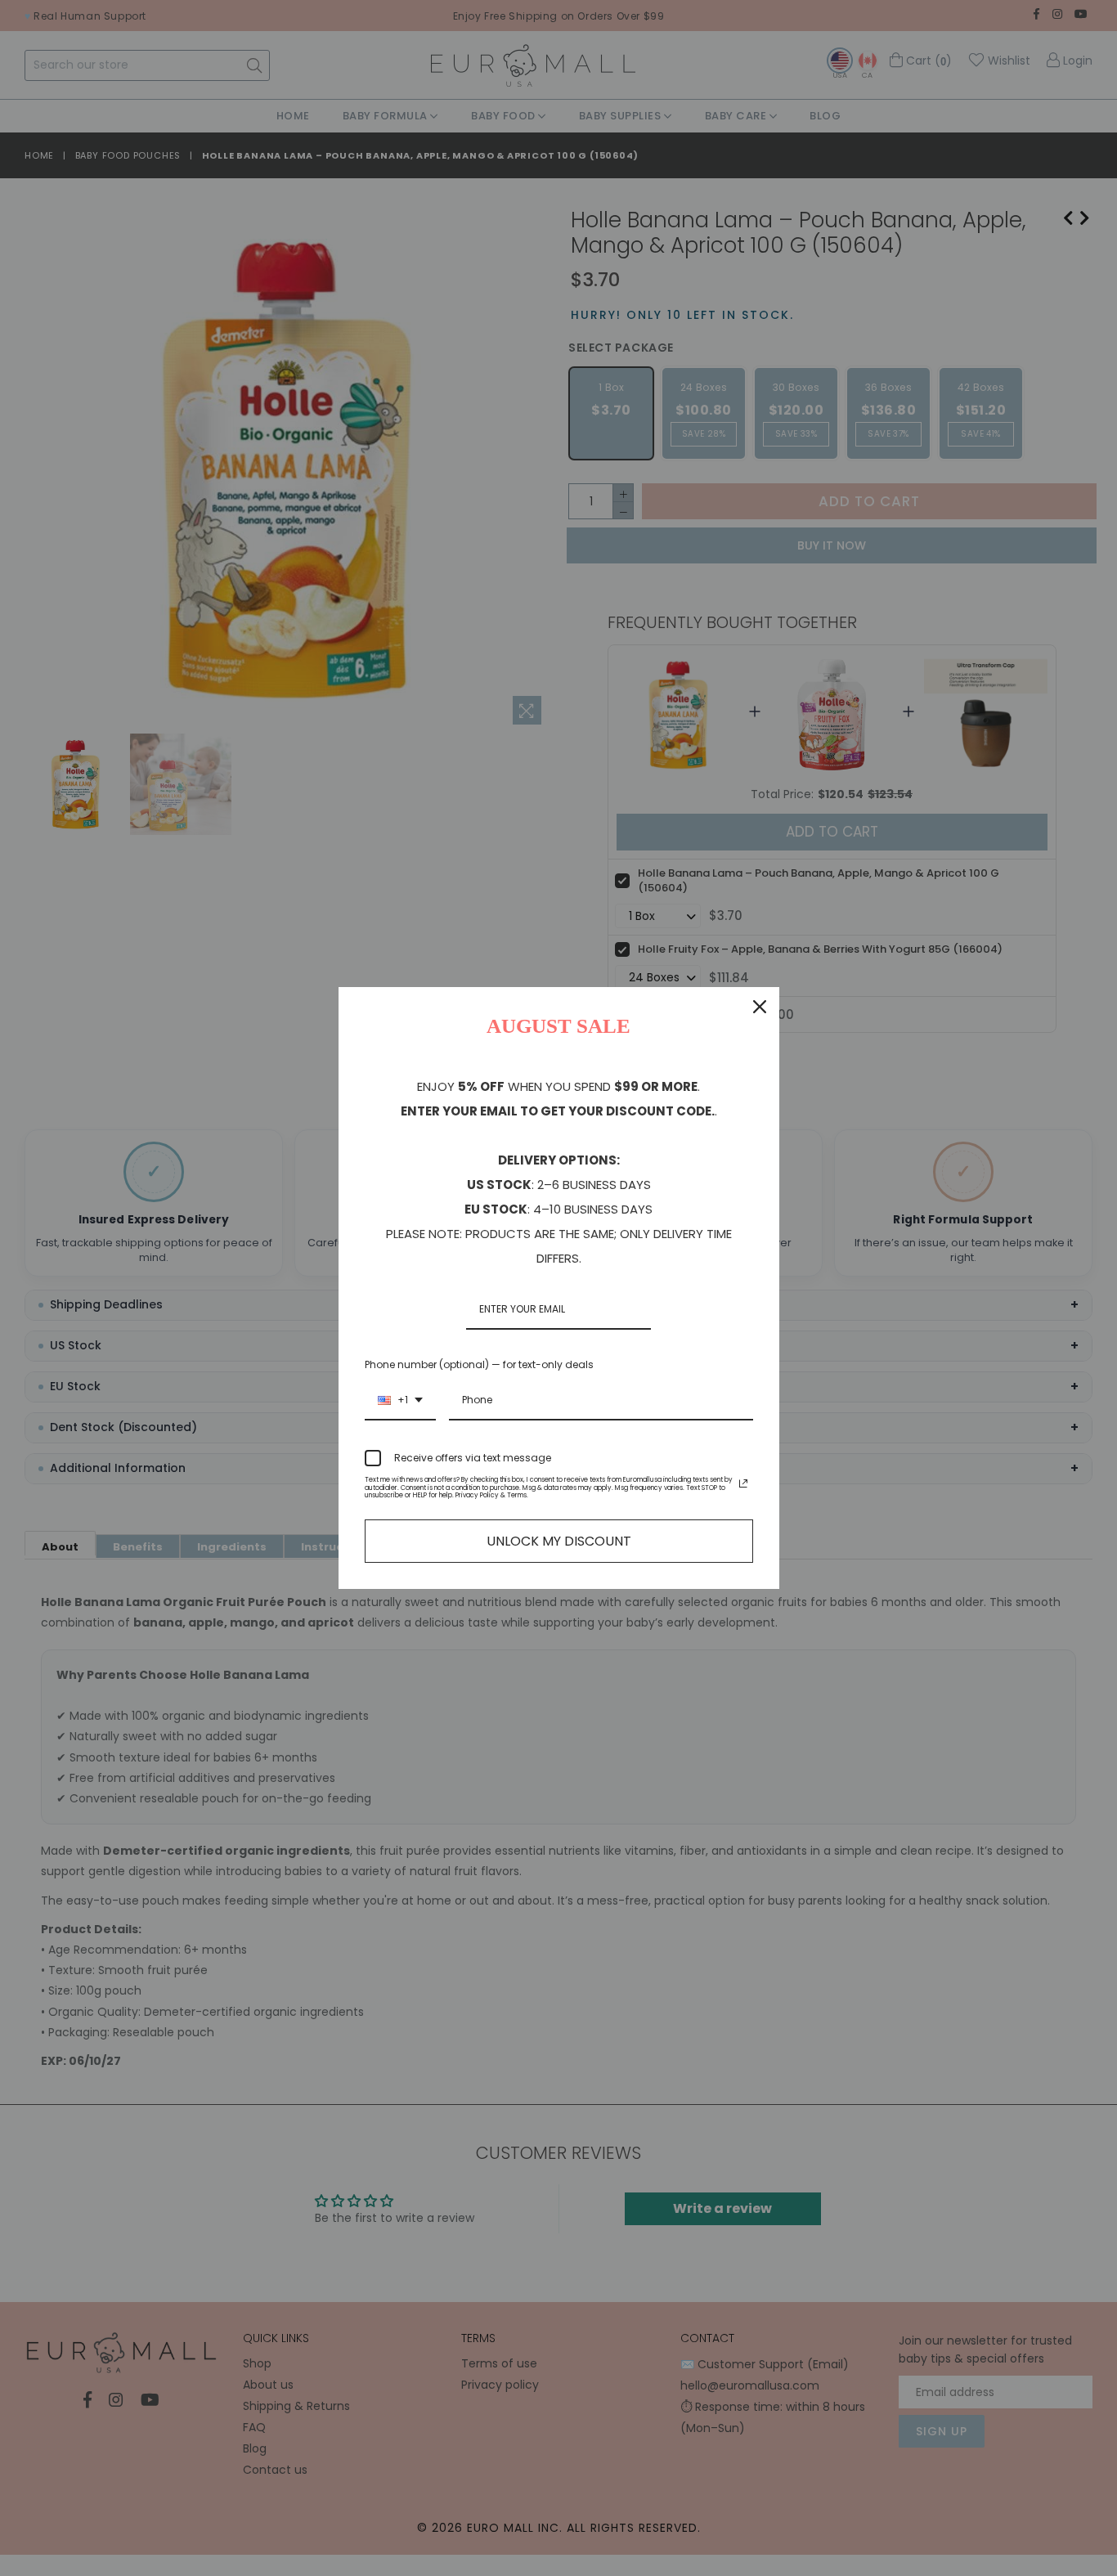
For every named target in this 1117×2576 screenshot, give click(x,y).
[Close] (760, 1007)
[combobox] (400, 1401)
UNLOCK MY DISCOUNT (559, 1541)
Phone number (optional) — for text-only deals (479, 1364)
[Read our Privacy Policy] (743, 1483)
